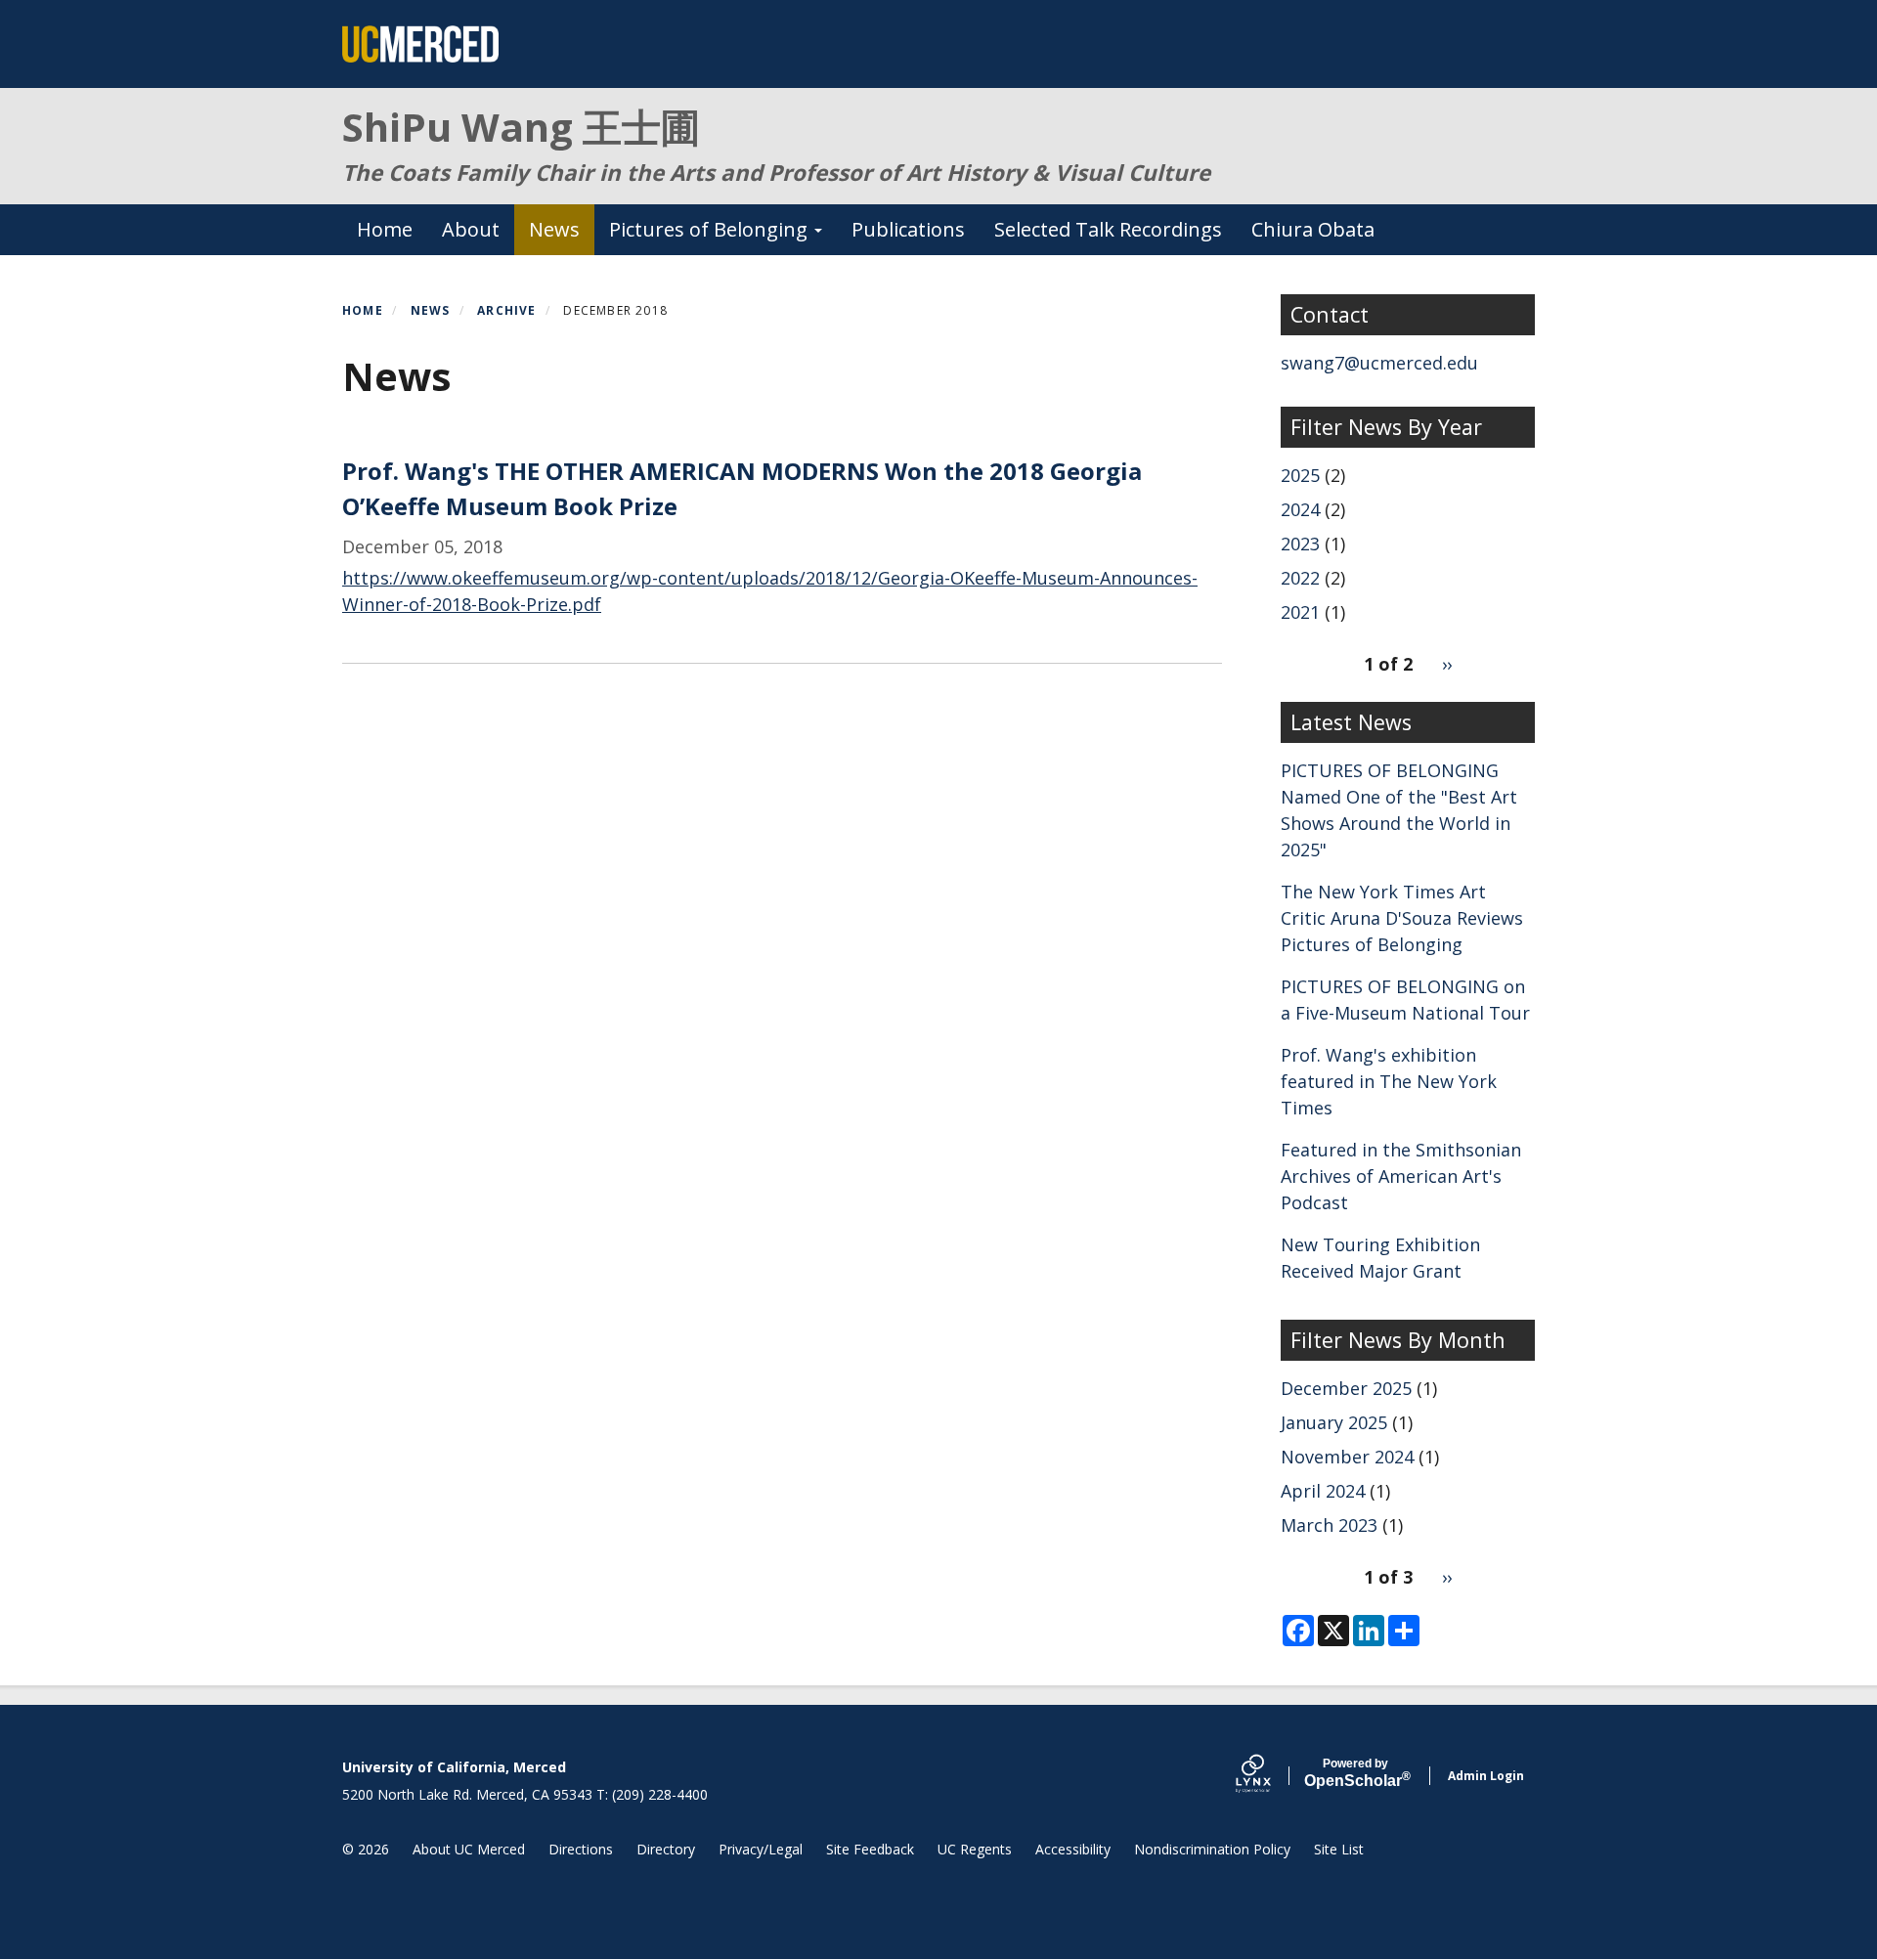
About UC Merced (469, 1849)
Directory (666, 1849)
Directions (581, 1849)
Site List (1339, 1849)
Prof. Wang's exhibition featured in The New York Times (1389, 1081)
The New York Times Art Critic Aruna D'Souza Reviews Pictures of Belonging (1402, 918)
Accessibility (1073, 1849)
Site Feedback (870, 1849)
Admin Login (1486, 1776)
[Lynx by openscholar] (1270, 1776)
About (471, 229)
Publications (908, 229)
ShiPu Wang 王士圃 (521, 127)
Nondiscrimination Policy (1212, 1849)
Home (385, 229)
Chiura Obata (1313, 229)
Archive (506, 310)
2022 (1300, 578)
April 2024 (1323, 1491)
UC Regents (975, 1849)
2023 (1300, 544)
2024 (1300, 509)
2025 (1300, 475)
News (554, 229)
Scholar (1355, 1773)
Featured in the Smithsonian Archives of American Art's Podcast (1401, 1176)
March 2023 (1329, 1525)
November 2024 (1347, 1457)
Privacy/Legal (761, 1849)
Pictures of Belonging (711, 229)
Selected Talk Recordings (1108, 229)
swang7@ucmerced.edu (1379, 363)
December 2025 (1346, 1388)
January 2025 (1334, 1422)
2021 (1300, 612)
